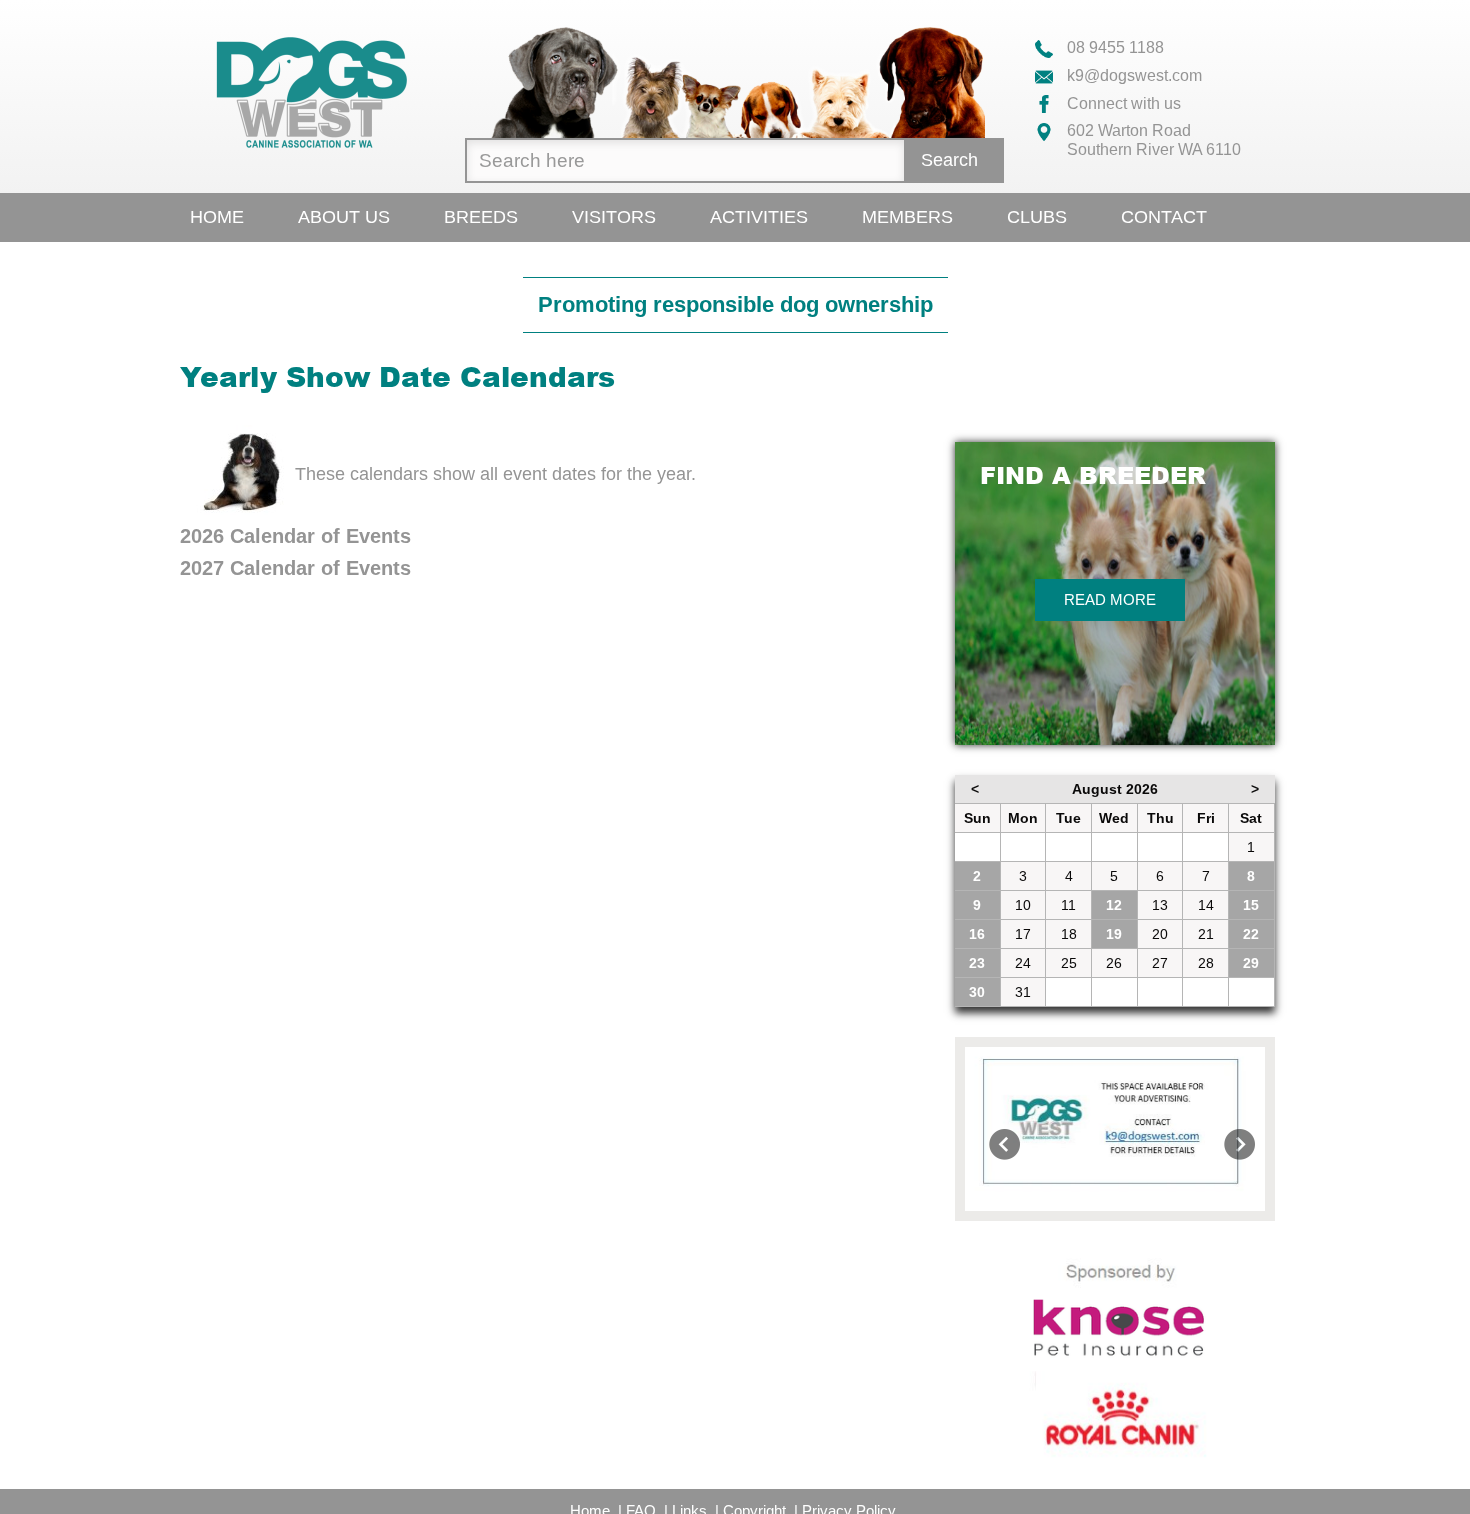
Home (217, 217)
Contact (1164, 217)
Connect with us (1122, 103)
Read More (1110, 599)
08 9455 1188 (1113, 47)
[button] (987, 1129)
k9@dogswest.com (1132, 75)
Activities (759, 217)
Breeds (481, 217)
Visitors (614, 217)
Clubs (1037, 217)
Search (949, 160)
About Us (344, 217)
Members (907, 217)
